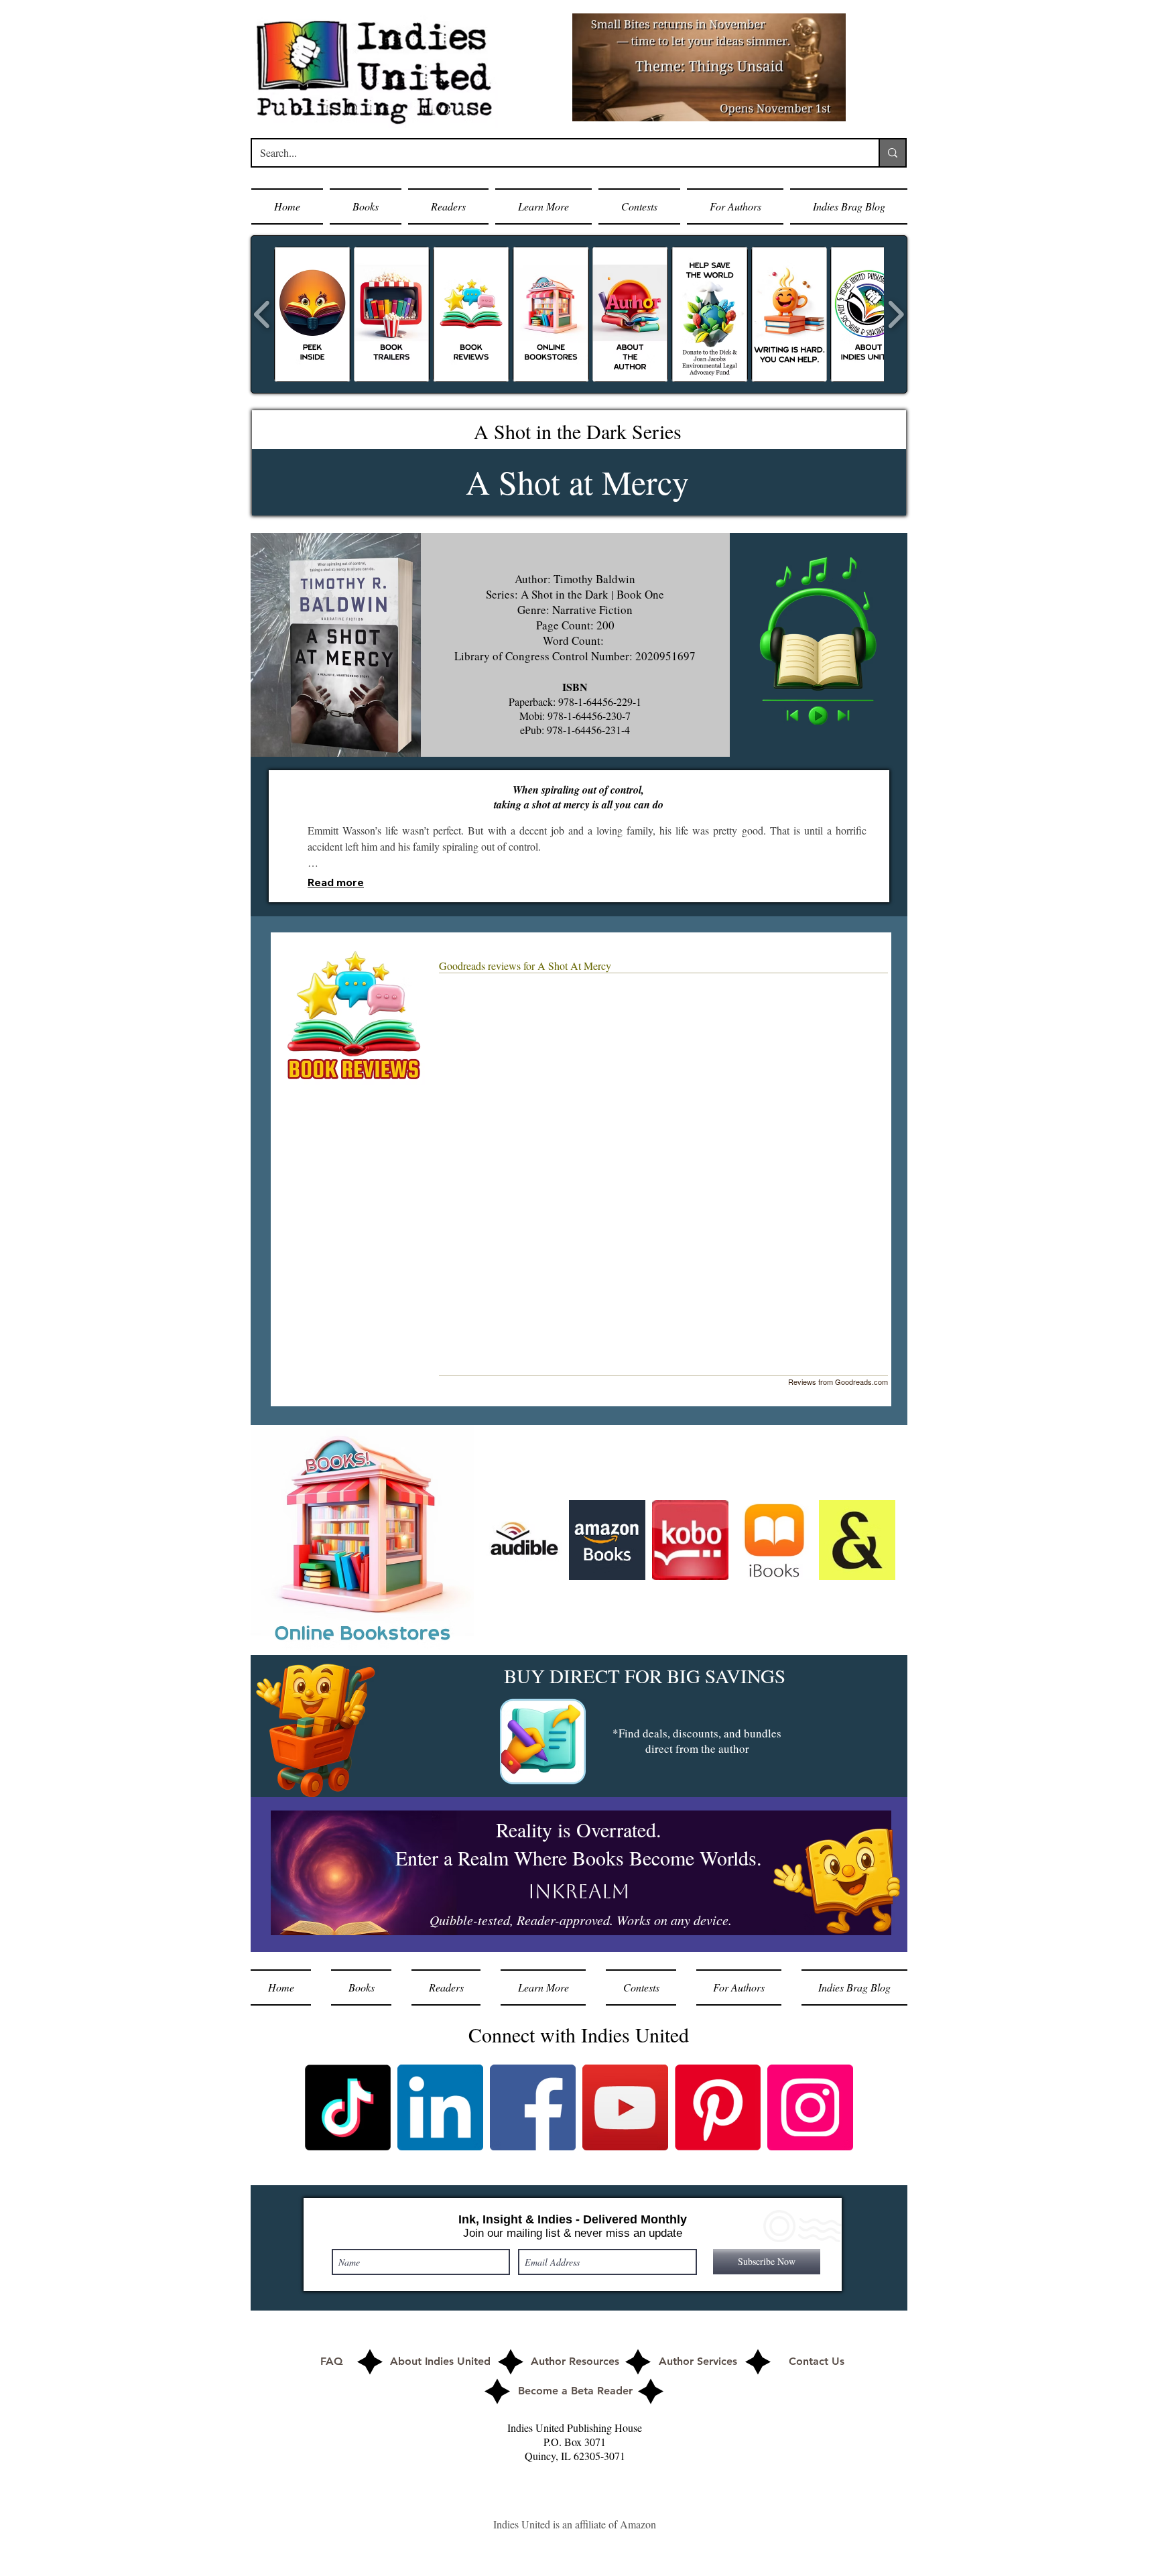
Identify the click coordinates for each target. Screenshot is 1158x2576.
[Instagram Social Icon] (810, 2107)
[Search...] (892, 153)
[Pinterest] (718, 2107)
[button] (366, 206)
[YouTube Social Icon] (625, 2107)
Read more (336, 882)
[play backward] (262, 314)
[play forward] (896, 314)
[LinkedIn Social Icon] (440, 2107)
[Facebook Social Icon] (533, 2107)
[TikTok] (348, 2107)
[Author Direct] (543, 1741)
